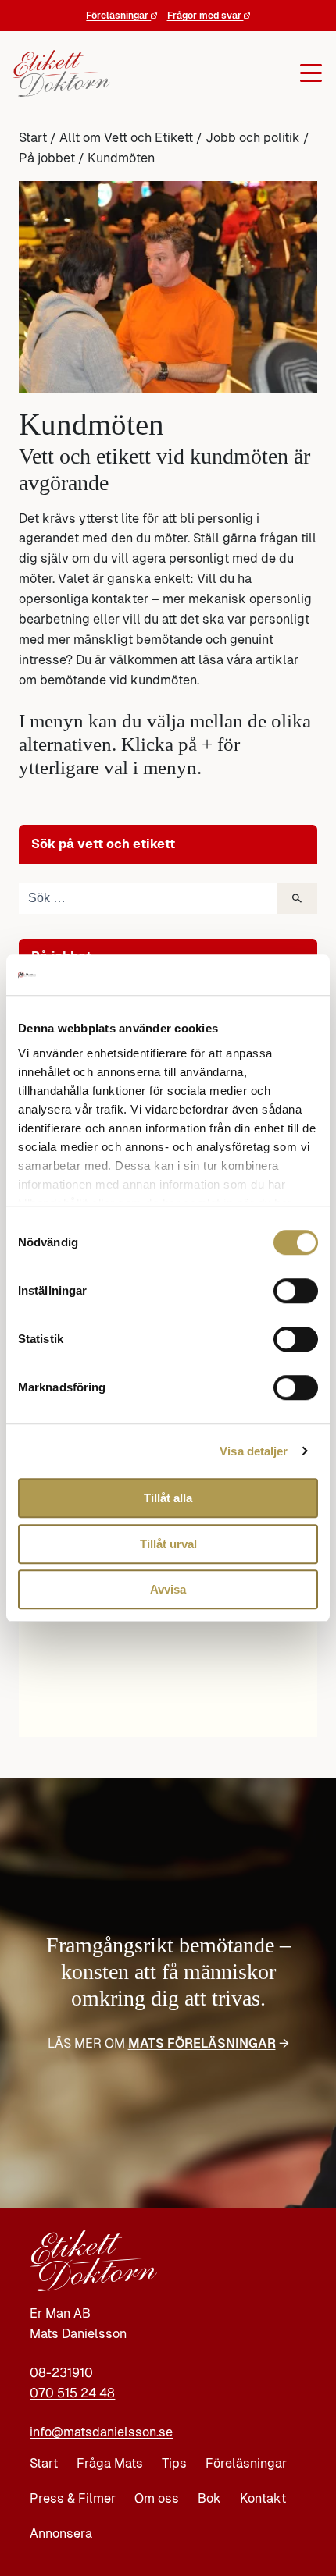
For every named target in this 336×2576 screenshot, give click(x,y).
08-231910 (61, 2373)
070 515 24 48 (72, 2393)
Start (33, 138)
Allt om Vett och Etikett (126, 138)
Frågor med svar (206, 16)
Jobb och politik (253, 138)
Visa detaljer (254, 1451)
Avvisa (168, 1589)
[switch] (296, 1291)
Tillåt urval (168, 1544)
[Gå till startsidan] (64, 73)
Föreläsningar (118, 16)
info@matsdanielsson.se (101, 2432)
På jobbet (47, 158)
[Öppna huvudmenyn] (220, 73)
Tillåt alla (168, 1498)
